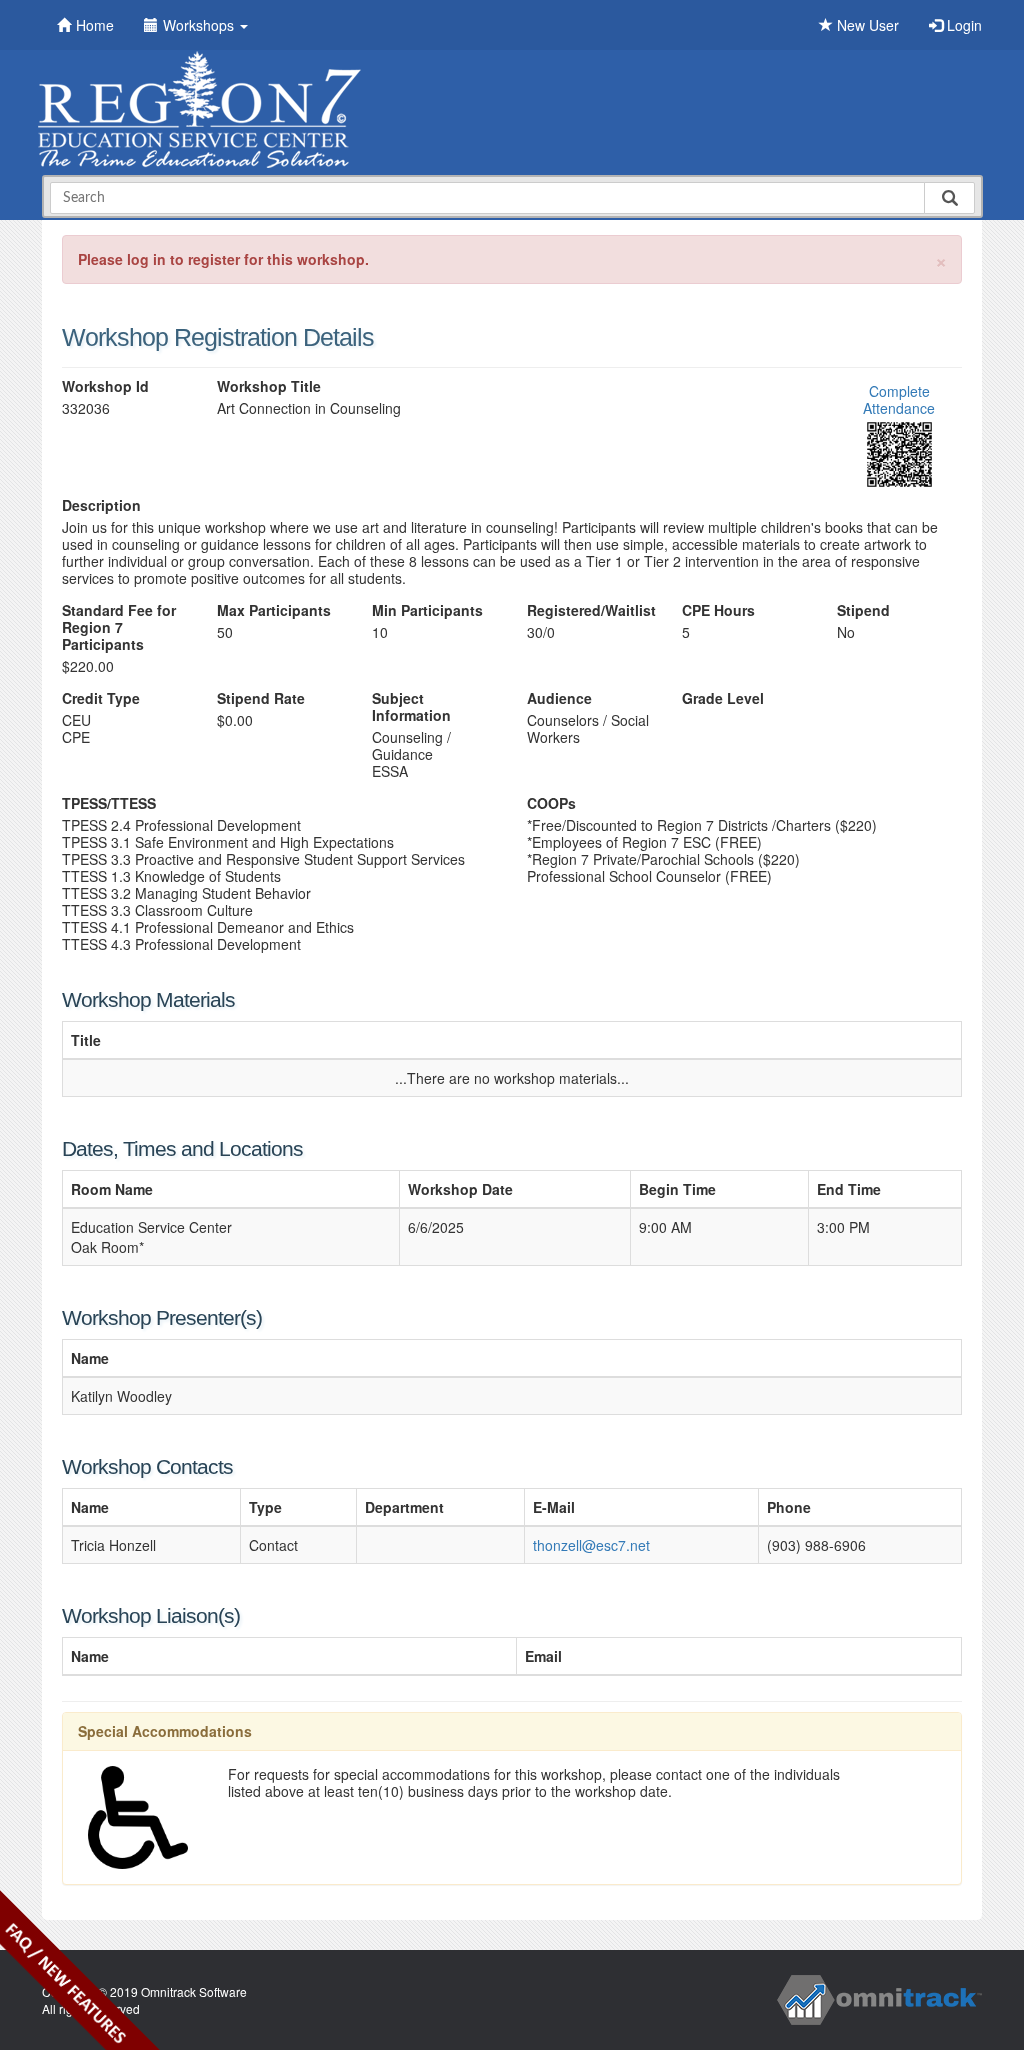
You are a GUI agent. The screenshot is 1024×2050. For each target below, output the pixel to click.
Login (962, 25)
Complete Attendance (899, 399)
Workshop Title (269, 386)
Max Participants (274, 610)
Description (101, 505)
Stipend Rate (261, 698)
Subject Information (411, 707)
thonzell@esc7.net (591, 1545)
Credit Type (101, 698)
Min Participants (427, 610)
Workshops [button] (200, 25)
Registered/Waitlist (589, 610)
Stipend (863, 610)
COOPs (551, 803)
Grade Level (723, 698)
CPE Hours (718, 610)
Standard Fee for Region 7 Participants (119, 627)
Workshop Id (105, 386)
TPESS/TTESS (109, 803)
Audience (559, 698)
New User (866, 25)
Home (95, 25)
